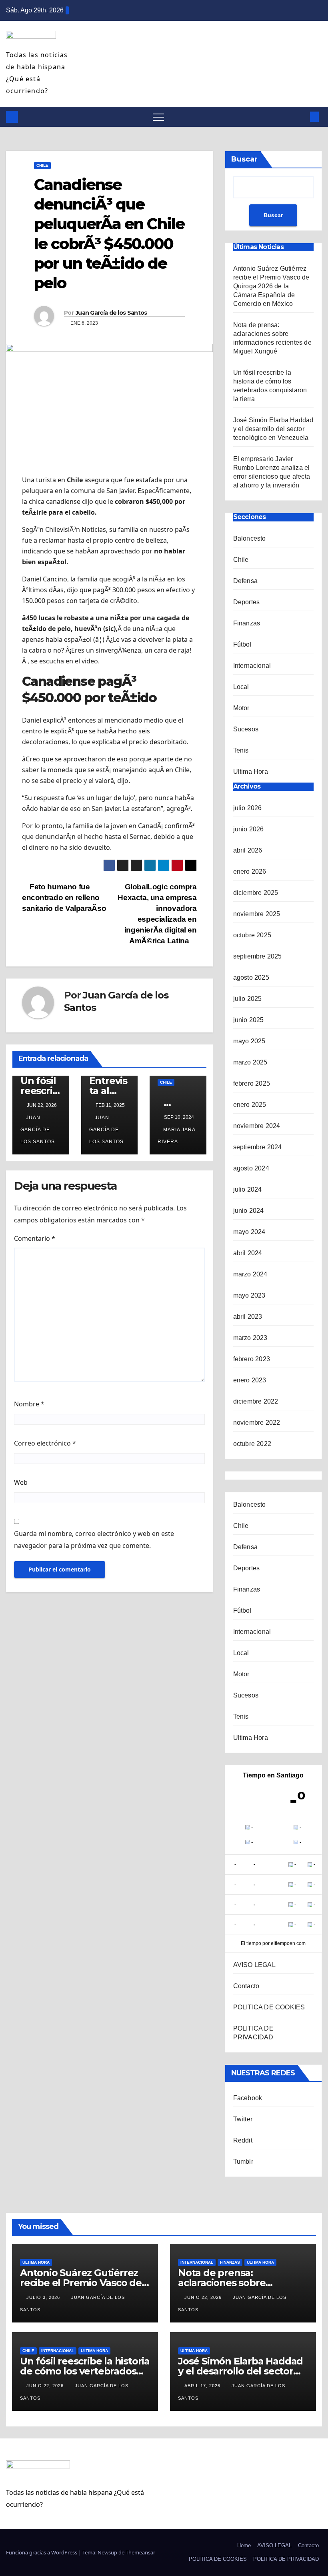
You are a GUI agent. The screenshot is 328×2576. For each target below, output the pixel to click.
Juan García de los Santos (111, 313)
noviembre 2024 (257, 1126)
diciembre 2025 (256, 893)
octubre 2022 (252, 1444)
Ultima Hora (251, 772)
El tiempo (251, 1943)
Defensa (245, 581)
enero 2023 (250, 1380)
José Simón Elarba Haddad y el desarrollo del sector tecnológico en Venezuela (273, 429)
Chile (42, 165)
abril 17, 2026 (203, 2386)
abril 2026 (248, 850)
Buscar (244, 159)
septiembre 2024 (258, 1147)
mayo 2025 (249, 1041)
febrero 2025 (252, 1083)
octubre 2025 (252, 935)
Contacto (246, 1986)
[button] (301, 117)
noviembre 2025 (257, 914)
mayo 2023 (249, 1295)
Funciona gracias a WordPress (42, 2552)
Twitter (243, 2119)
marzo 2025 (250, 1062)
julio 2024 (248, 1189)
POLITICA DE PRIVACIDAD (286, 2559)
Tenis (241, 750)
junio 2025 (249, 1020)
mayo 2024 (249, 1232)
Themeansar (140, 2552)
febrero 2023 (252, 1359)
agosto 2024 (251, 1168)
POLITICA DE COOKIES (269, 2007)
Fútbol (242, 644)
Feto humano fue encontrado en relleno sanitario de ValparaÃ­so (64, 898)
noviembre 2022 (257, 1423)
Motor (241, 708)
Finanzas (247, 623)
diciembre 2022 (256, 1401)
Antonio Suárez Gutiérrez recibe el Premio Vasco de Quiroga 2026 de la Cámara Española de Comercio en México (271, 286)
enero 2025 (250, 1105)
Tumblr (243, 2162)
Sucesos (246, 729)
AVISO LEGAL (254, 1965)
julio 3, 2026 (44, 2297)
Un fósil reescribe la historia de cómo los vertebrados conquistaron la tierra (85, 2371)
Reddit (243, 2140)
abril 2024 (248, 1253)
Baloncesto (250, 538)
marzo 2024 (250, 1274)
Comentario (35, 1238)
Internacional (252, 666)
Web (21, 1482)
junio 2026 (249, 829)
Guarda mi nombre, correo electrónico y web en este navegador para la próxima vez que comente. (94, 1540)
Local (241, 687)
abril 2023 (248, 1317)
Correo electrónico (45, 1443)
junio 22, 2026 (204, 2297)
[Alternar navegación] (158, 117)
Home (244, 2545)
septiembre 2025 (258, 956)
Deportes (247, 602)
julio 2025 (248, 999)
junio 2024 (249, 1211)
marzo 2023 (250, 1338)
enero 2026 (250, 872)
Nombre (29, 1404)
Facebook (248, 2098)
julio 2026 (248, 808)
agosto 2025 (251, 977)
